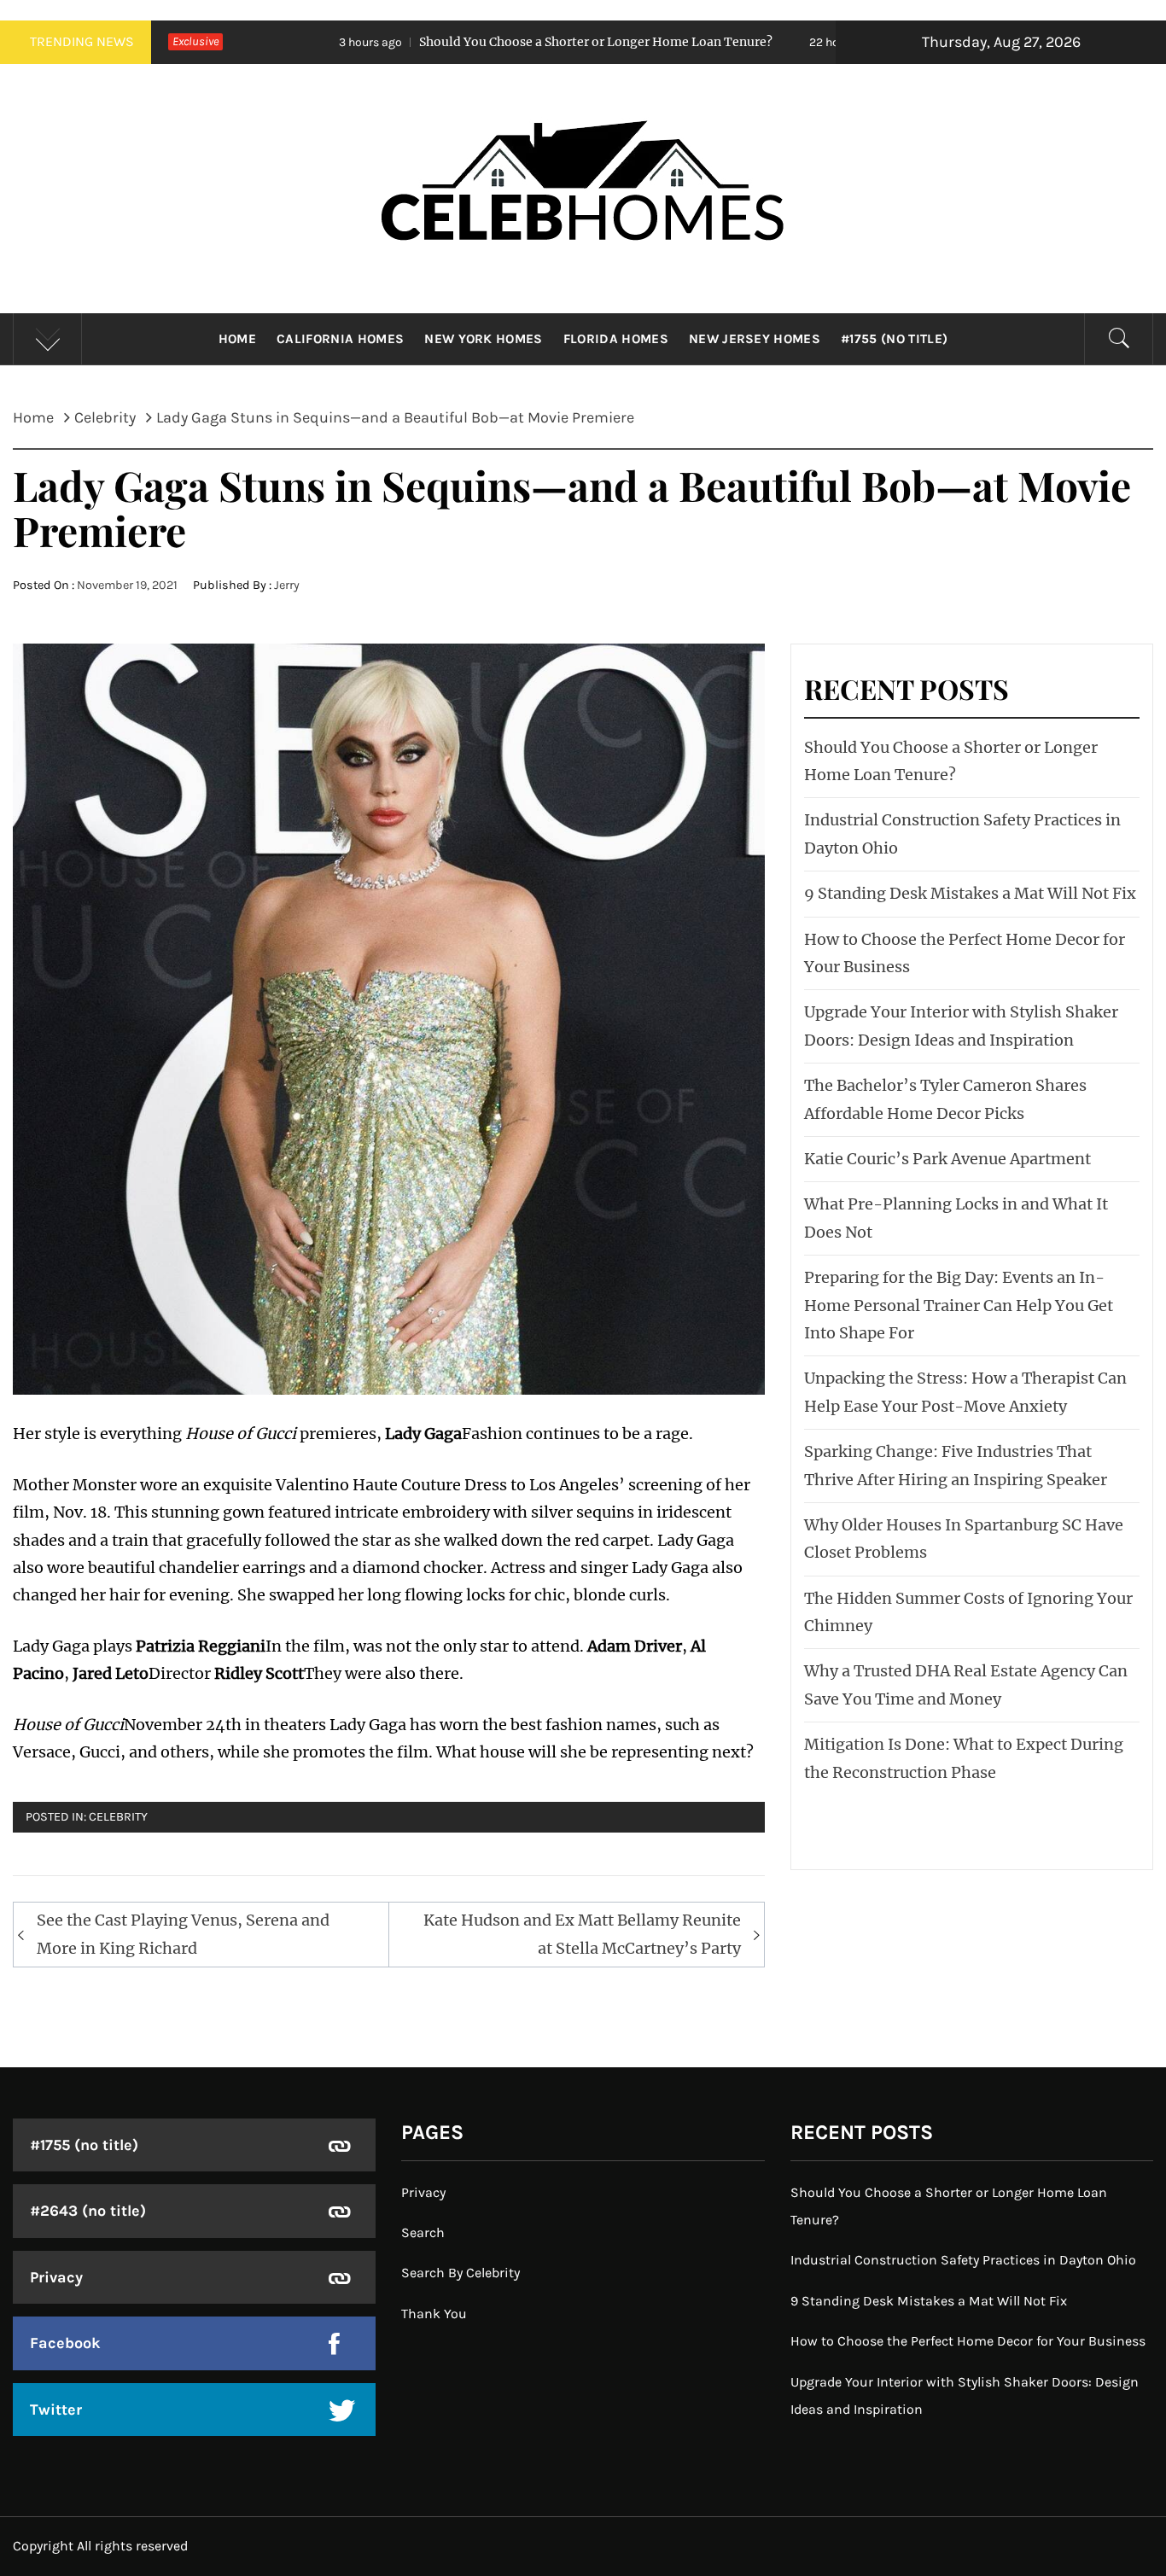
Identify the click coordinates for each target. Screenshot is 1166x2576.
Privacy (56, 2277)
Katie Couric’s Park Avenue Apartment (947, 1159)
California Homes (340, 339)
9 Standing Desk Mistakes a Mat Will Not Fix (970, 893)
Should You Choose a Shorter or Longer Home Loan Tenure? (434, 42)
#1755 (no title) (894, 339)
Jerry (287, 585)
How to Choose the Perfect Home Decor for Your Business (968, 2341)
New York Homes (483, 339)
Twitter (56, 2410)
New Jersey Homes (755, 339)
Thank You (434, 2314)
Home (237, 339)
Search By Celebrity (461, 2273)
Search (423, 2232)
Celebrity (118, 1817)
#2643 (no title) (88, 2211)
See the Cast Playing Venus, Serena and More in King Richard (183, 1934)
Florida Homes (616, 339)
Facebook (65, 2343)
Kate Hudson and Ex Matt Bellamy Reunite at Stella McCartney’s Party (582, 1934)
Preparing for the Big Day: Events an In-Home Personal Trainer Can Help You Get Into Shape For (959, 1305)
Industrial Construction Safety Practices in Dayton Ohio (963, 2260)
